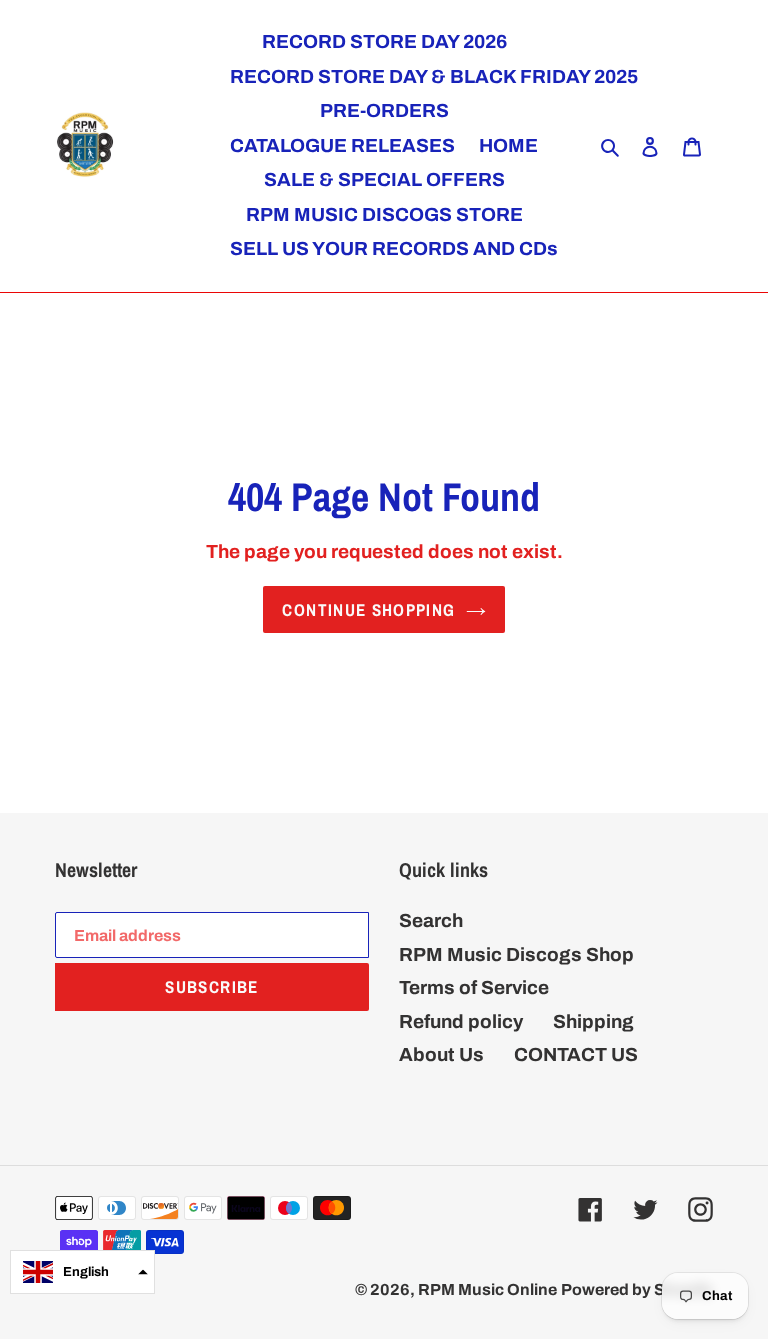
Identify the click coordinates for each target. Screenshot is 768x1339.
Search (431, 920)
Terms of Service (474, 987)
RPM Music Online (487, 1289)
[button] (82, 1272)
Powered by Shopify (637, 1289)
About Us (441, 1054)
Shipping (593, 1021)
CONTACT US (576, 1054)
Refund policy (461, 1021)
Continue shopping (368, 609)
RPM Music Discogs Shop (516, 954)
